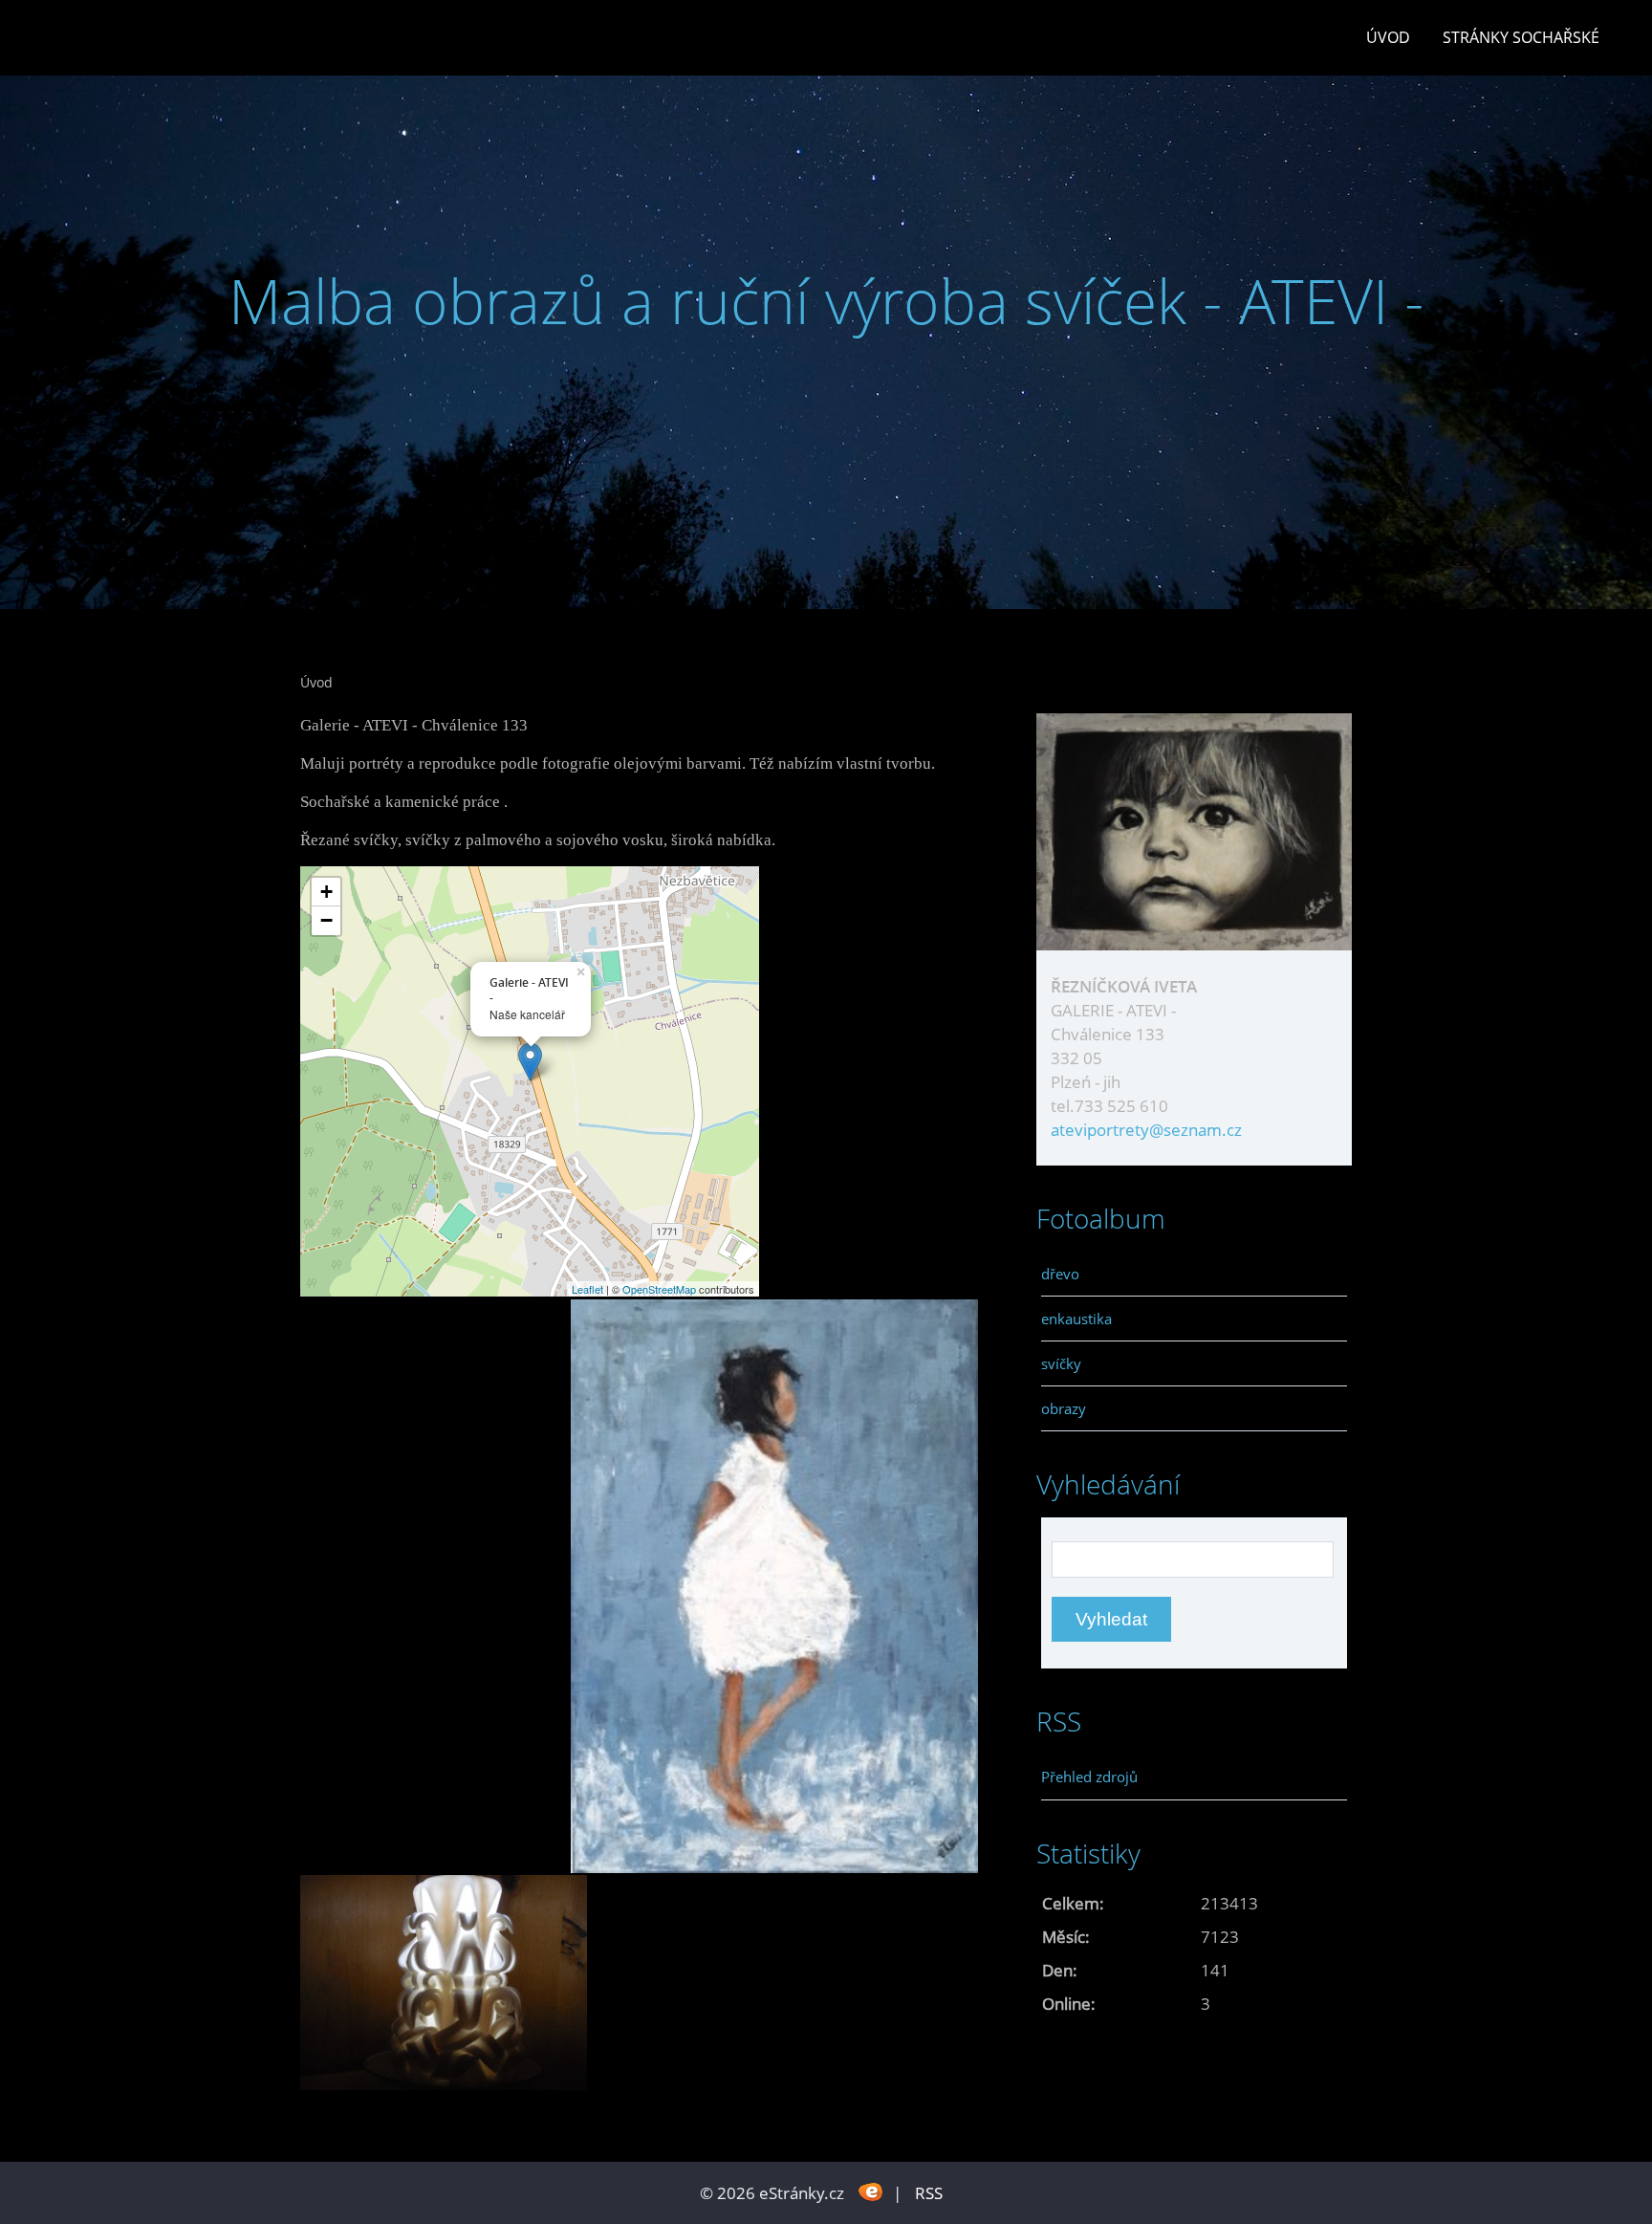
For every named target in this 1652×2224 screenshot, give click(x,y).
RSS (929, 2193)
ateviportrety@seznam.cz (1146, 1130)
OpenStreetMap (659, 1289)
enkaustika (1076, 1319)
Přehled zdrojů (1089, 1777)
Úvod (1388, 37)
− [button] (326, 920)
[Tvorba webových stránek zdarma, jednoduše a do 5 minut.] (870, 2191)
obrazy (1064, 1408)
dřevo (1060, 1274)
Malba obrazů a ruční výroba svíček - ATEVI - (826, 301)
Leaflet (587, 1289)
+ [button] (326, 892)
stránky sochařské (1521, 37)
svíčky (1061, 1363)
